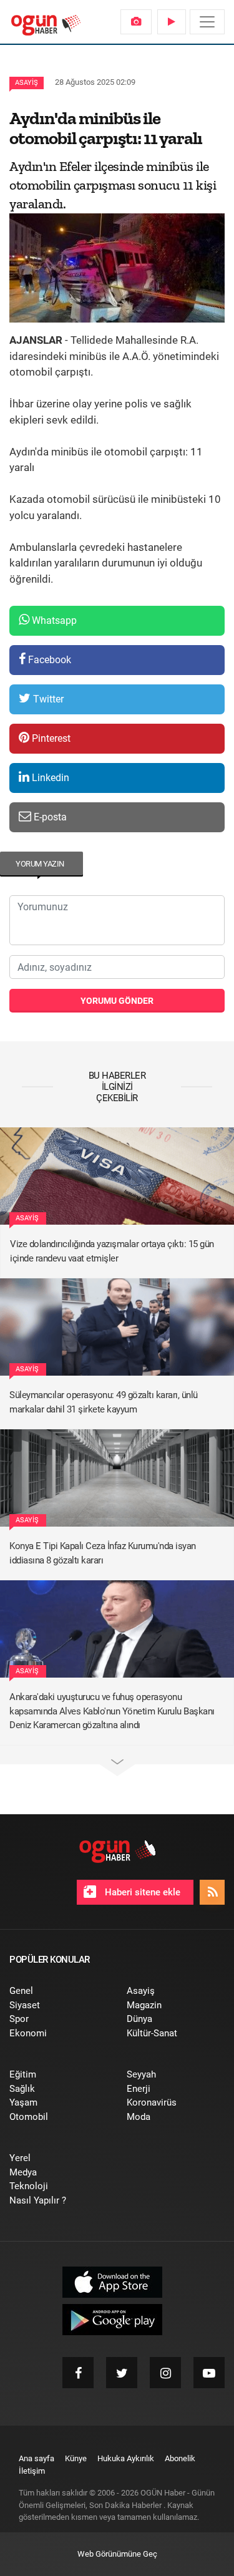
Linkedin (49, 778)
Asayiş (27, 83)
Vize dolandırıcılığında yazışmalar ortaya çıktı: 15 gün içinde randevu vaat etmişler (112, 1251)
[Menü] (207, 22)
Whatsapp (53, 620)
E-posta (49, 817)
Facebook (48, 660)
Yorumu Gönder (117, 1001)
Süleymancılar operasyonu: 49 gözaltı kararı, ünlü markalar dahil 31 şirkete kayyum (104, 1402)
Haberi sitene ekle (141, 1892)
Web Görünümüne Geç (117, 2554)
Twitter (47, 699)
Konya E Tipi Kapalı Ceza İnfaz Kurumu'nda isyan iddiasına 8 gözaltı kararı (103, 1553)
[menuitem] (136, 22)
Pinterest (50, 738)
